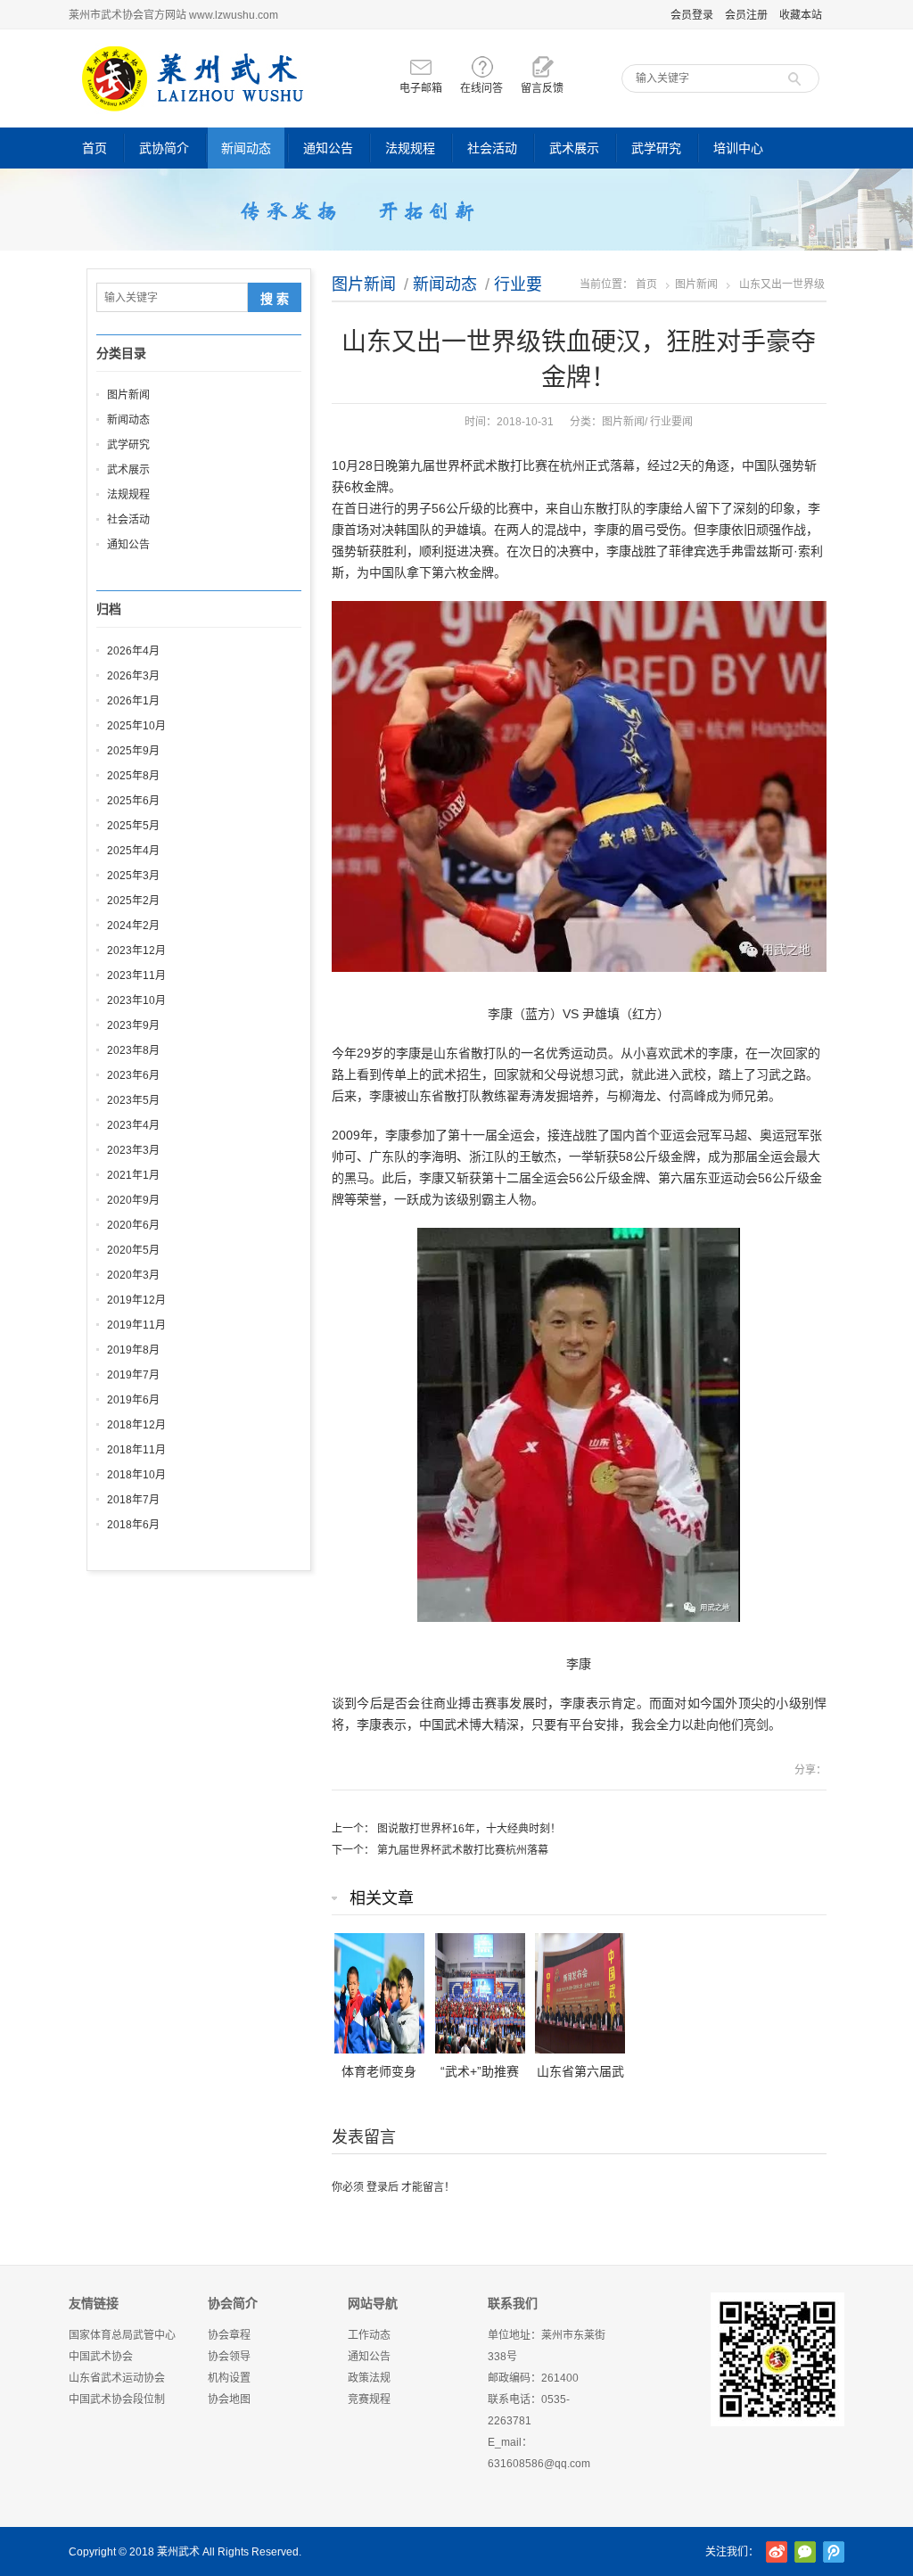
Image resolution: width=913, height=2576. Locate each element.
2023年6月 (133, 1075)
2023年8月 (133, 1050)
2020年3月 (133, 1275)
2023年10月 (136, 1000)
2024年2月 (133, 926)
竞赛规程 (369, 2399)
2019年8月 (133, 1350)
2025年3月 (133, 876)
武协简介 (164, 148)
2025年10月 (136, 726)
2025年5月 (133, 826)
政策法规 (369, 2378)
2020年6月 (133, 1225)
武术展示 (574, 148)
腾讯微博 (834, 2552)
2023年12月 (136, 951)
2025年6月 (133, 801)
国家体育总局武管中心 (122, 2335)
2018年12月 (136, 1425)
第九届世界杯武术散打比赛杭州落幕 (463, 1850)
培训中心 (738, 148)
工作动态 (369, 2335)
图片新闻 (364, 284)
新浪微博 (777, 2552)
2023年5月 (133, 1100)
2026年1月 (133, 701)
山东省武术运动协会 (117, 2378)
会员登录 (692, 15)
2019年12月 (136, 1300)
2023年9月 (133, 1025)
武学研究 (656, 148)
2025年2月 (133, 901)
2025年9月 (133, 751)
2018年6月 (133, 1525)
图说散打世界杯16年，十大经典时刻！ (469, 1829)
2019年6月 (133, 1400)
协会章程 (229, 2335)
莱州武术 (178, 2552)
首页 (95, 148)
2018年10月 (136, 1475)
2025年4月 (133, 851)
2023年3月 (133, 1150)
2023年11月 (136, 975)
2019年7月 (133, 1375)
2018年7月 (133, 1500)
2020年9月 (133, 1200)
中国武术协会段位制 (117, 2399)
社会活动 (492, 148)
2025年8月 (133, 776)
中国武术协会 (101, 2357)
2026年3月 (133, 676)
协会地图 (229, 2399)
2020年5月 (133, 1250)
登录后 (382, 2187)
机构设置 (229, 2378)
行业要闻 (671, 422)
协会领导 (229, 2357)
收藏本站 (801, 15)
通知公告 (328, 148)
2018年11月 (136, 1450)
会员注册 (746, 15)
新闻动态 (246, 148)
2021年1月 (133, 1175)
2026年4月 (133, 651)
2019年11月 (136, 1325)
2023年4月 (133, 1125)
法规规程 (410, 148)
